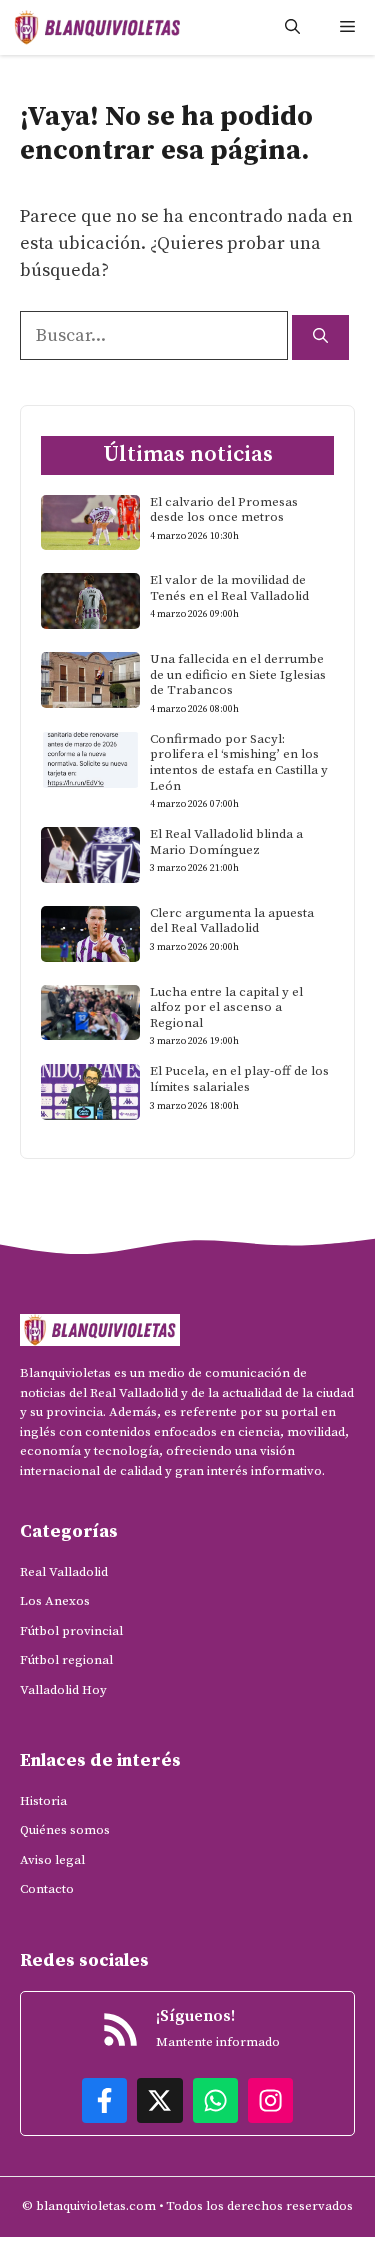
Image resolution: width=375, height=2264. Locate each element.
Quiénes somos (65, 1830)
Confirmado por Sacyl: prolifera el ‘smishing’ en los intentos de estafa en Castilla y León (239, 762)
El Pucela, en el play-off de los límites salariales (239, 1079)
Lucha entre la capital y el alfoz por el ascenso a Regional (226, 1007)
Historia (43, 1801)
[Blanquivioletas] (97, 27)
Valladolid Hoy (63, 1690)
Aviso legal (52, 1860)
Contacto (47, 1889)
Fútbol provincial (71, 1631)
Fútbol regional (66, 1660)
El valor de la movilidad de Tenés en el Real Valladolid (229, 588)
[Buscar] (320, 337)
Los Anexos (55, 1601)
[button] (292, 27)
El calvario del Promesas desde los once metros (224, 510)
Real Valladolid (64, 1572)
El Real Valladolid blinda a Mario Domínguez (226, 842)
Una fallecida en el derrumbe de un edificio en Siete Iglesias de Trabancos (238, 674)
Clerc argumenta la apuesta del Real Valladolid (232, 921)
